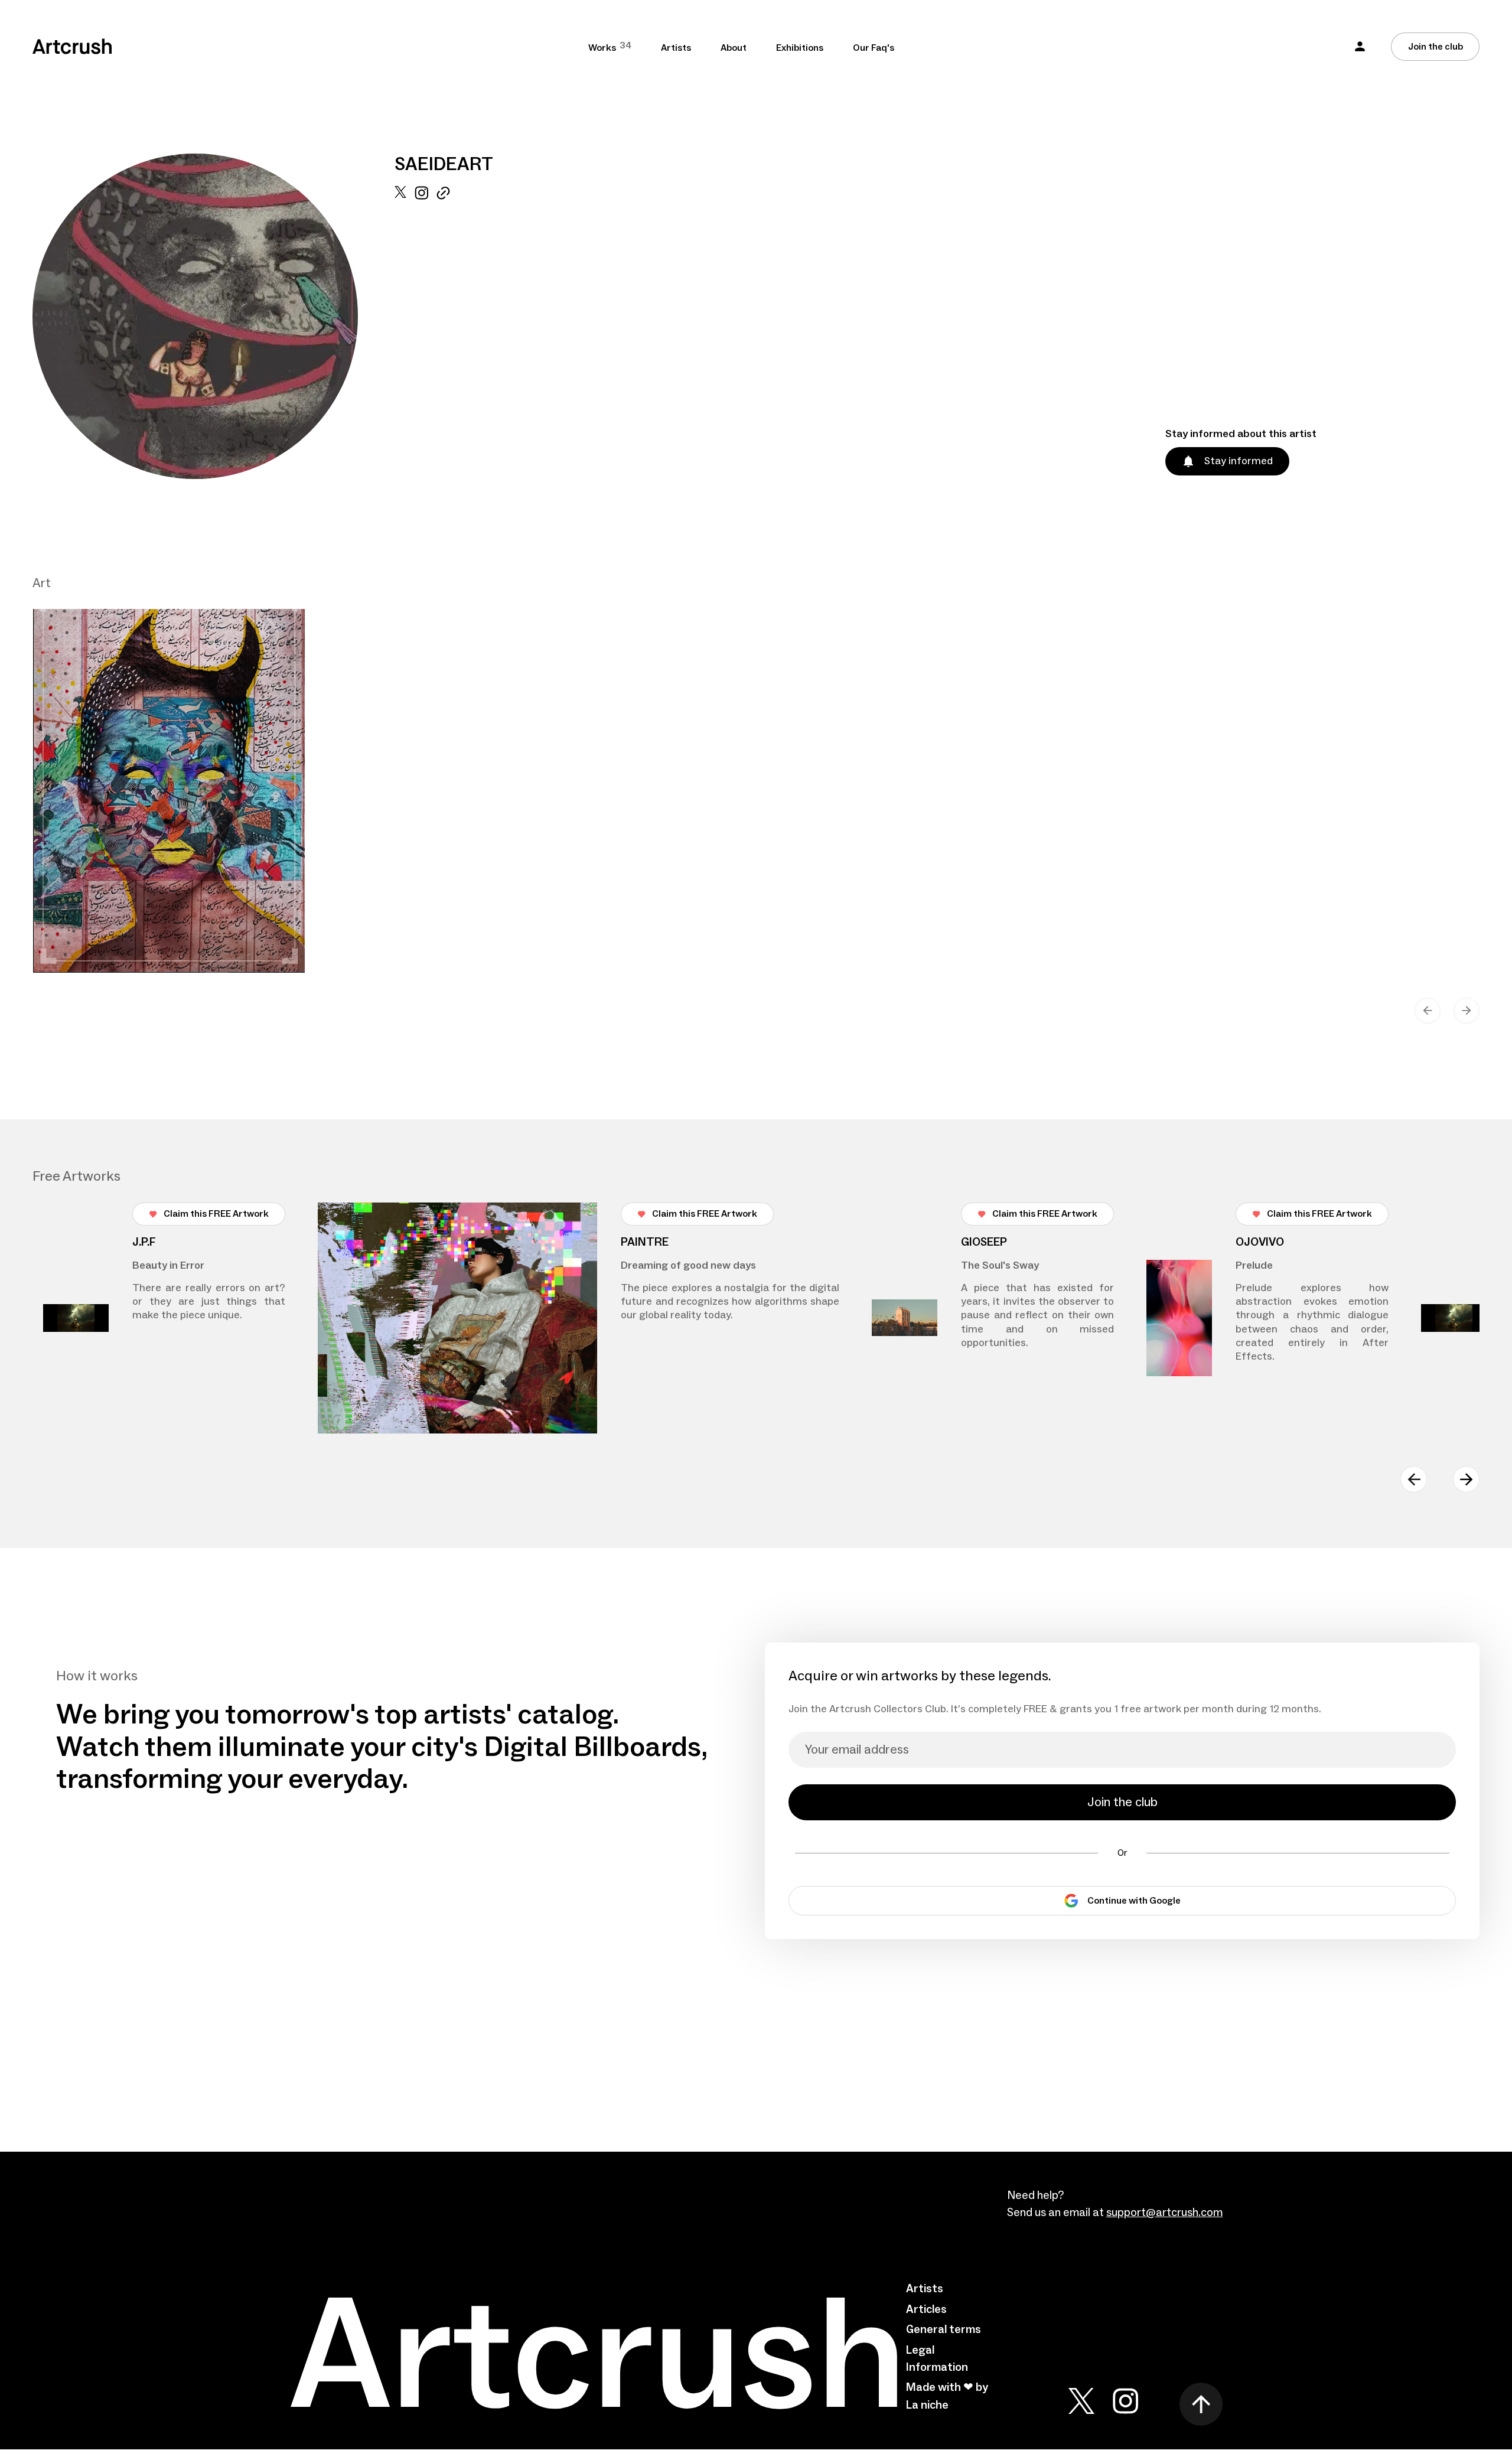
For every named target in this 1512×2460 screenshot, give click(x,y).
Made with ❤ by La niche (947, 2396)
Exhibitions (800, 48)
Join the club (1436, 47)
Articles (926, 2309)
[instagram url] (421, 333)
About (734, 48)
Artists (676, 48)
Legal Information (937, 2359)
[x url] (400, 333)
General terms (944, 2329)
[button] (1360, 46)
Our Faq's (874, 48)
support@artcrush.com (1164, 2213)
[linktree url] (443, 333)
